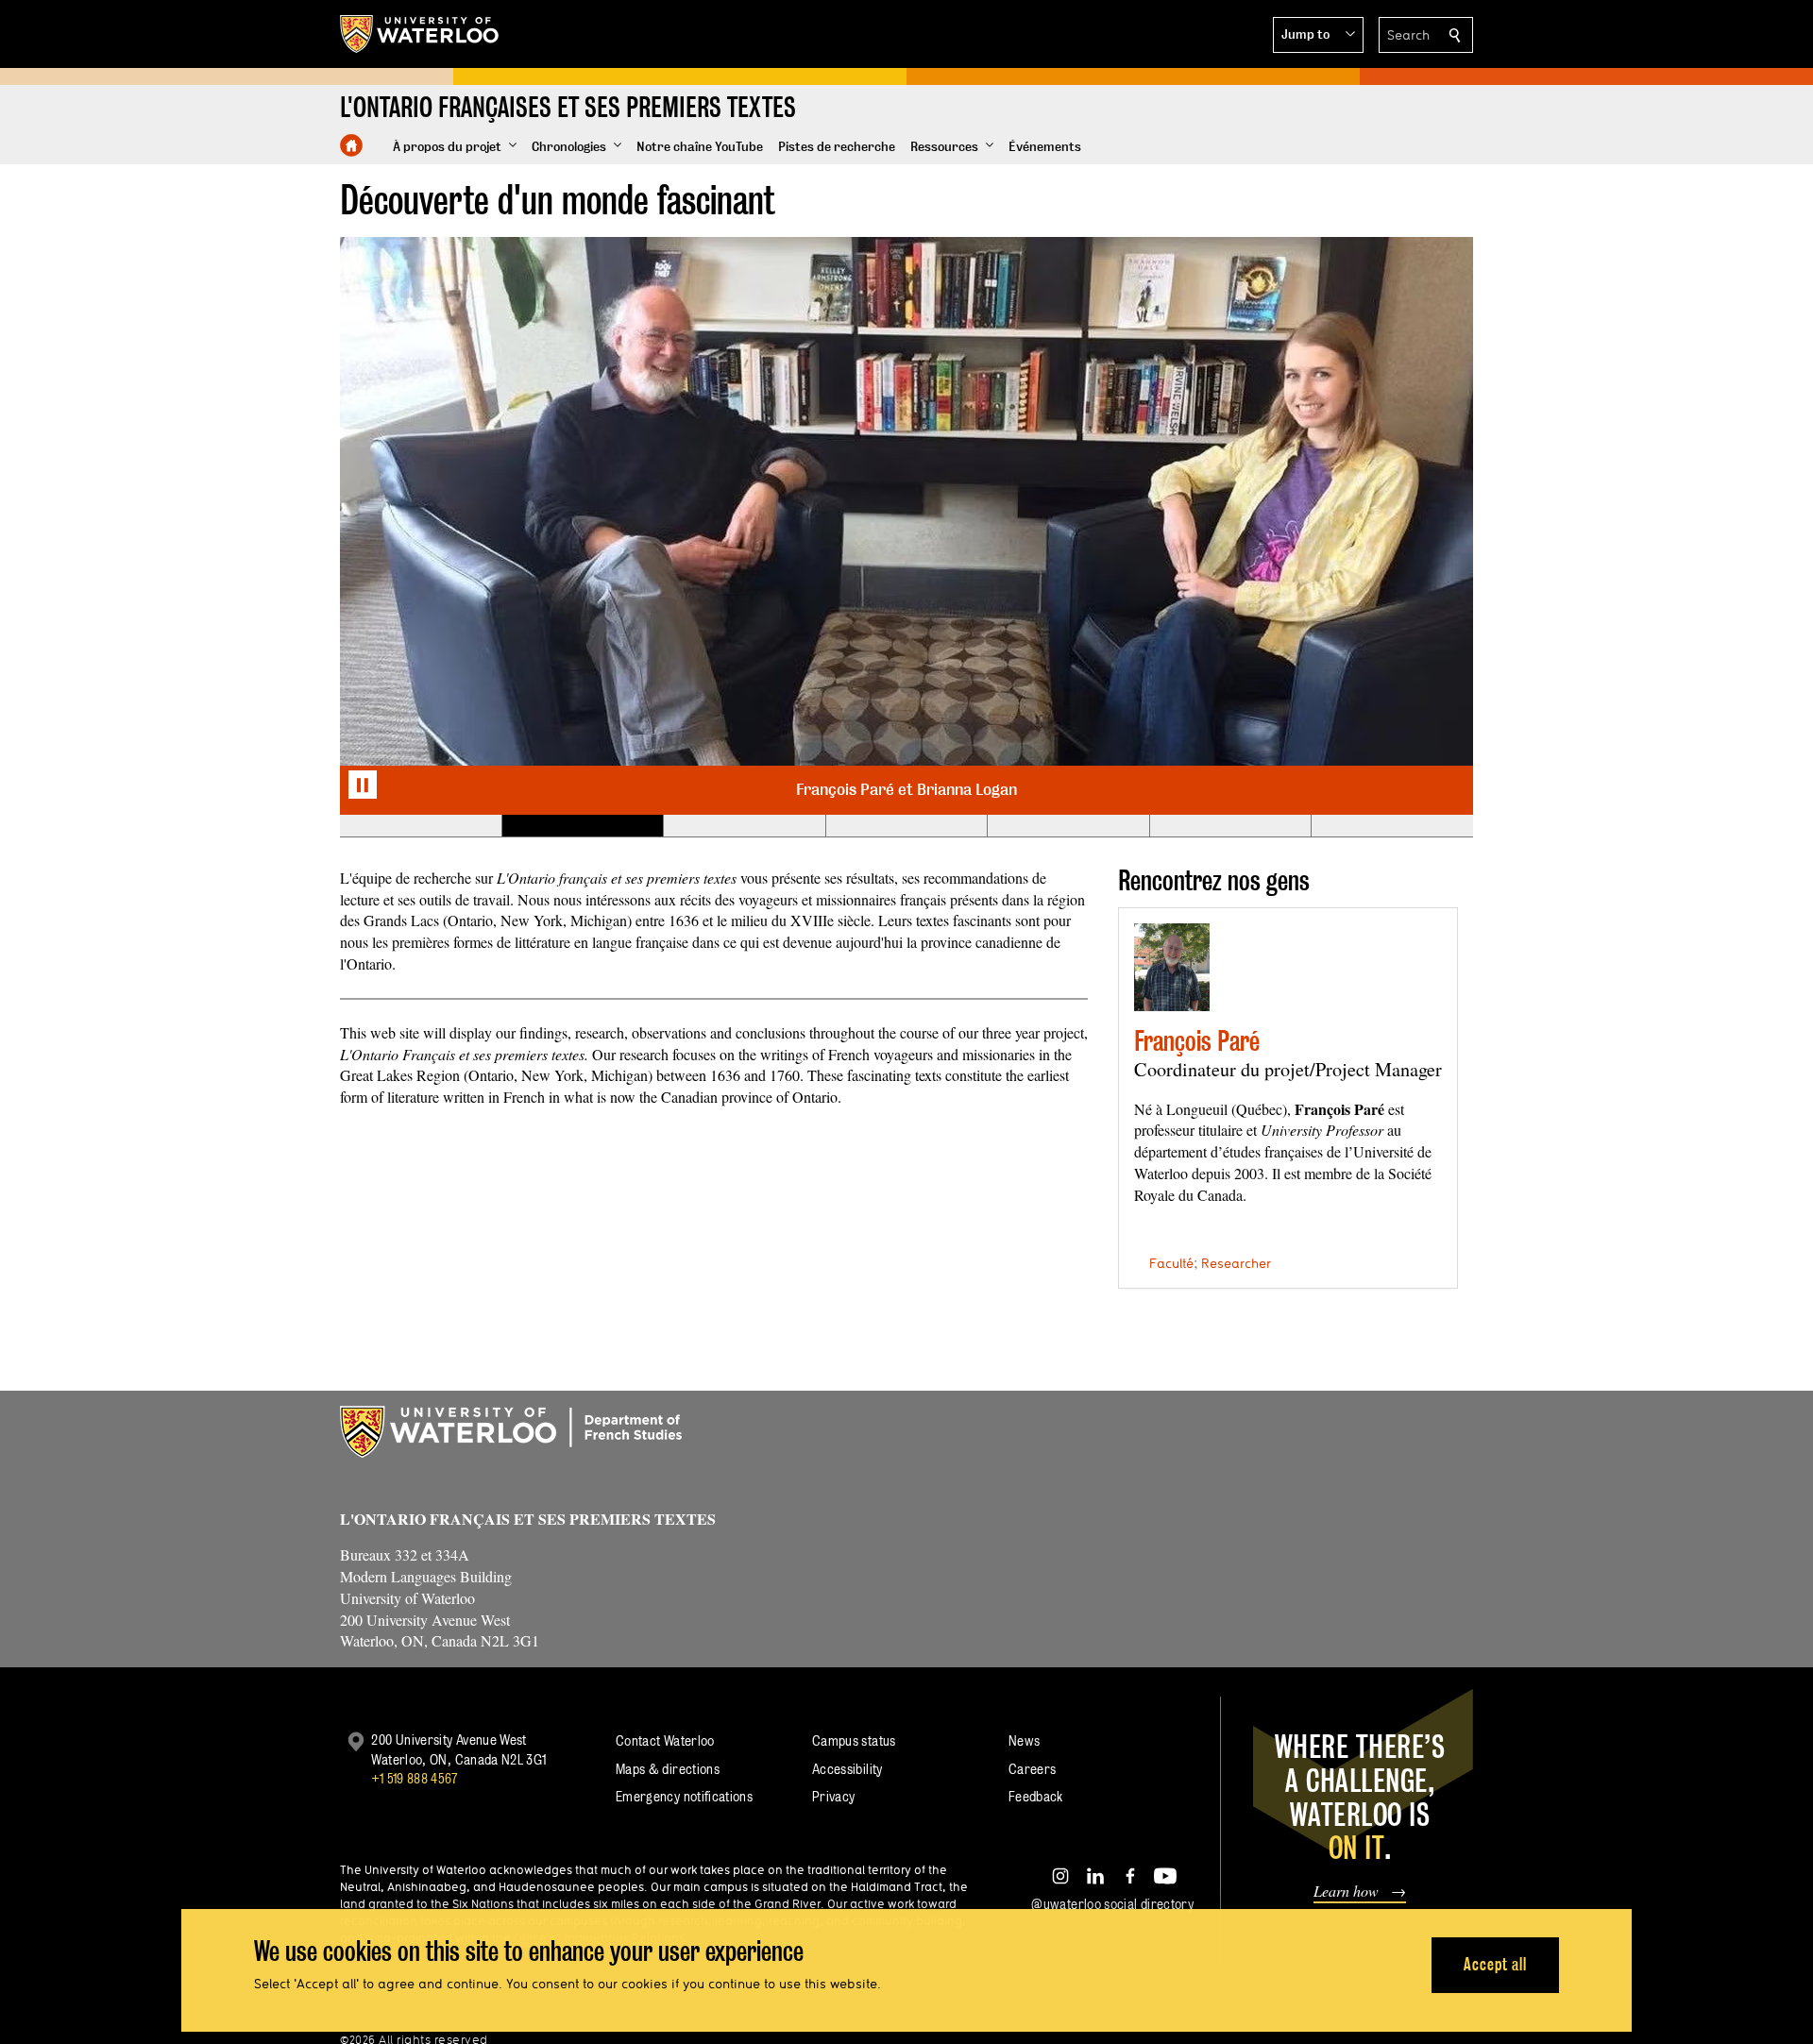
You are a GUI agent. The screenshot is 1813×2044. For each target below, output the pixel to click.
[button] (1318, 35)
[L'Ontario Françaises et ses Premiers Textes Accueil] (351, 145)
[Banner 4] (906, 826)
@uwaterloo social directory (1112, 1904)
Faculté (1171, 1263)
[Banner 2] (583, 826)
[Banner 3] (744, 826)
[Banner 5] (1068, 826)
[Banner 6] (1230, 826)
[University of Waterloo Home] (420, 34)
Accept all (1495, 1964)
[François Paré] (1172, 967)
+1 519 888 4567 (415, 1778)
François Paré (1197, 1041)
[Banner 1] (421, 826)
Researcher (1236, 1263)
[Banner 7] (1392, 826)
